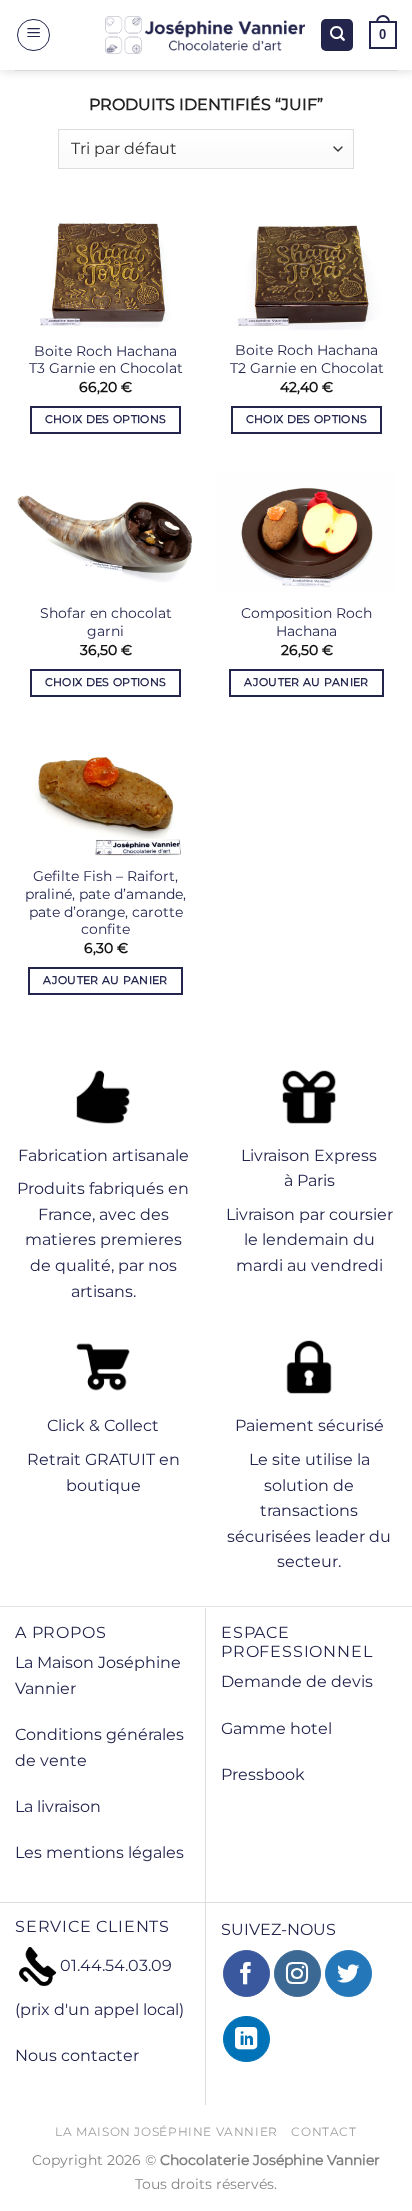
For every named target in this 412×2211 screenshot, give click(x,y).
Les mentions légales (99, 1852)
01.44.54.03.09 (116, 1965)
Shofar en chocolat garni (106, 622)
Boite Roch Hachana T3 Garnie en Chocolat (106, 360)
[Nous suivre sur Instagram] (297, 1973)
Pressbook (263, 1774)
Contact (323, 2131)
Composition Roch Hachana (306, 622)
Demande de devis (297, 1681)
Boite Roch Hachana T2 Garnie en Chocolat (307, 359)
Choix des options (106, 419)
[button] (33, 35)
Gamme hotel (276, 1728)
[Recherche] (337, 35)
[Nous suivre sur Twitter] (348, 1973)
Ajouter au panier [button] (306, 682)
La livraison (58, 1806)
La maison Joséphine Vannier (166, 2131)
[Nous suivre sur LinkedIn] (246, 2039)
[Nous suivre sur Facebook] (246, 1973)
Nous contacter (77, 2055)
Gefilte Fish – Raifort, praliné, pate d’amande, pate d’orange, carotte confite (105, 902)
